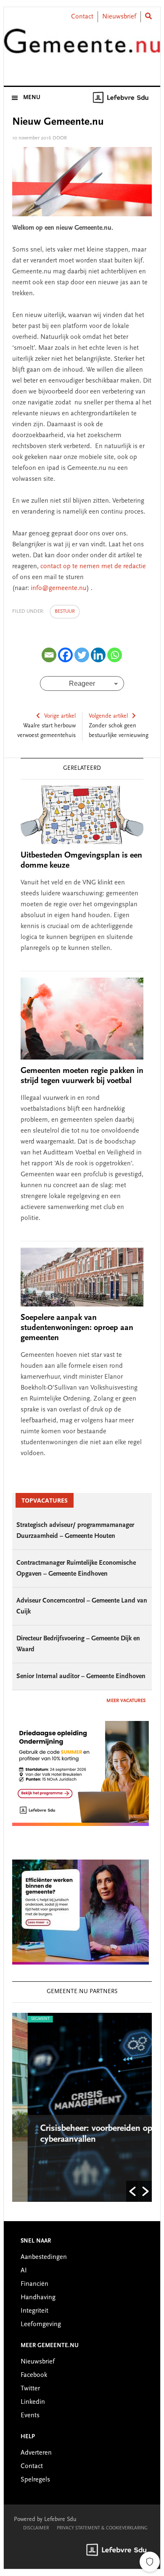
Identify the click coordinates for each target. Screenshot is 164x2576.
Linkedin (33, 2402)
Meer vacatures (126, 1701)
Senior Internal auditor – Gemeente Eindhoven (81, 1676)
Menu (32, 98)
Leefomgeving (41, 2324)
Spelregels (35, 2480)
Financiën (34, 2284)
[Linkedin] (98, 655)
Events (30, 2416)
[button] (132, 2191)
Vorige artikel (60, 716)
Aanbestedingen (44, 2257)
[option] (82, 2107)
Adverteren (36, 2453)
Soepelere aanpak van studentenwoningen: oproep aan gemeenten (77, 1328)
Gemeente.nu (82, 47)
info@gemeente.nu (59, 588)
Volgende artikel (108, 716)
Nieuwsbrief (119, 17)
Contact (82, 17)
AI (24, 2271)
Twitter (30, 2389)
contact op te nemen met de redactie (93, 567)
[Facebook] (65, 655)
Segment (25, 2019)
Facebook (34, 2375)
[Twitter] (82, 655)
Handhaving (38, 2298)
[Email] (49, 655)
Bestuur (65, 611)
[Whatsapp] (115, 655)
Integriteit (34, 2311)
